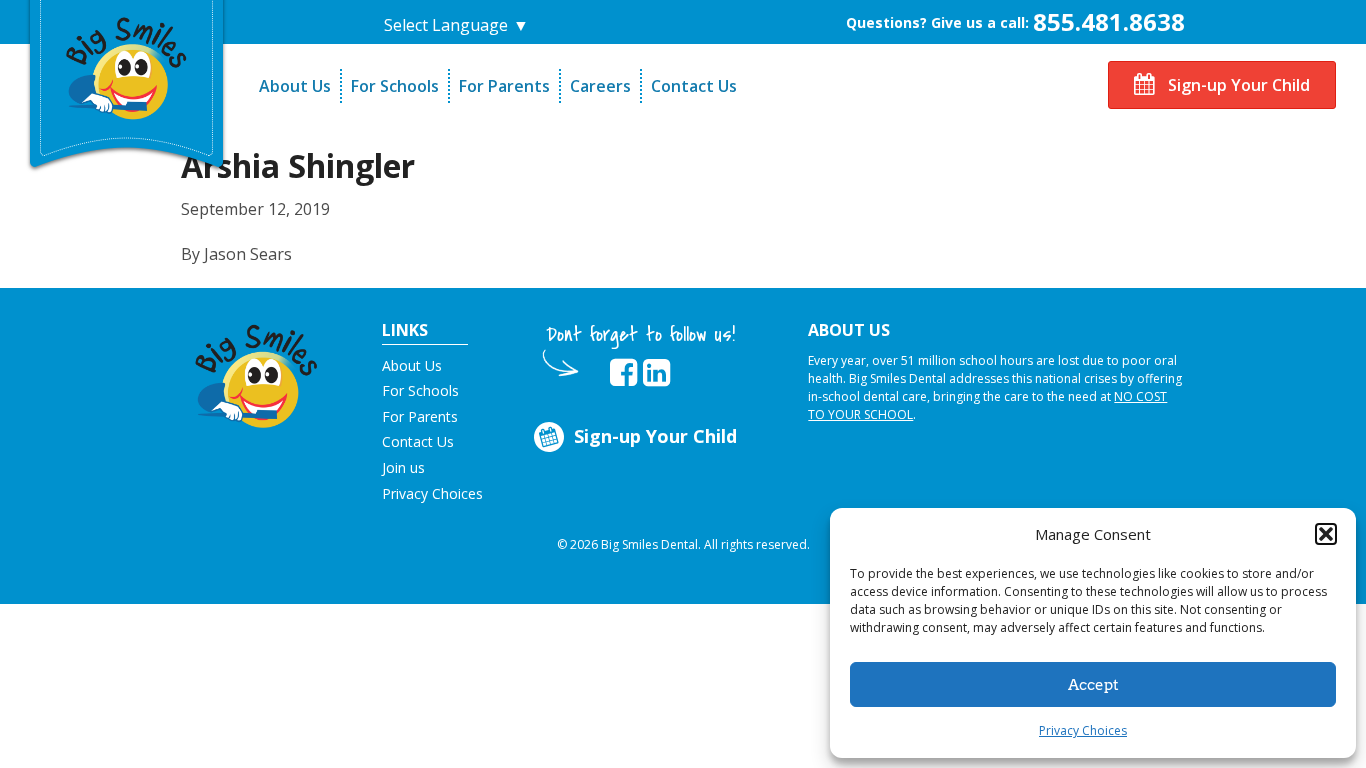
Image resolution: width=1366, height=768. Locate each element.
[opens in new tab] (623, 373)
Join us (403, 467)
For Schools (395, 86)
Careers (600, 86)
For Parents (504, 86)
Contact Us (694, 86)
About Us (295, 86)
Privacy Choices (1083, 730)
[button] (1326, 534)
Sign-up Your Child (1237, 85)
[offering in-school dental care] (127, 65)
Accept (1093, 685)
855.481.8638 (1109, 21)
